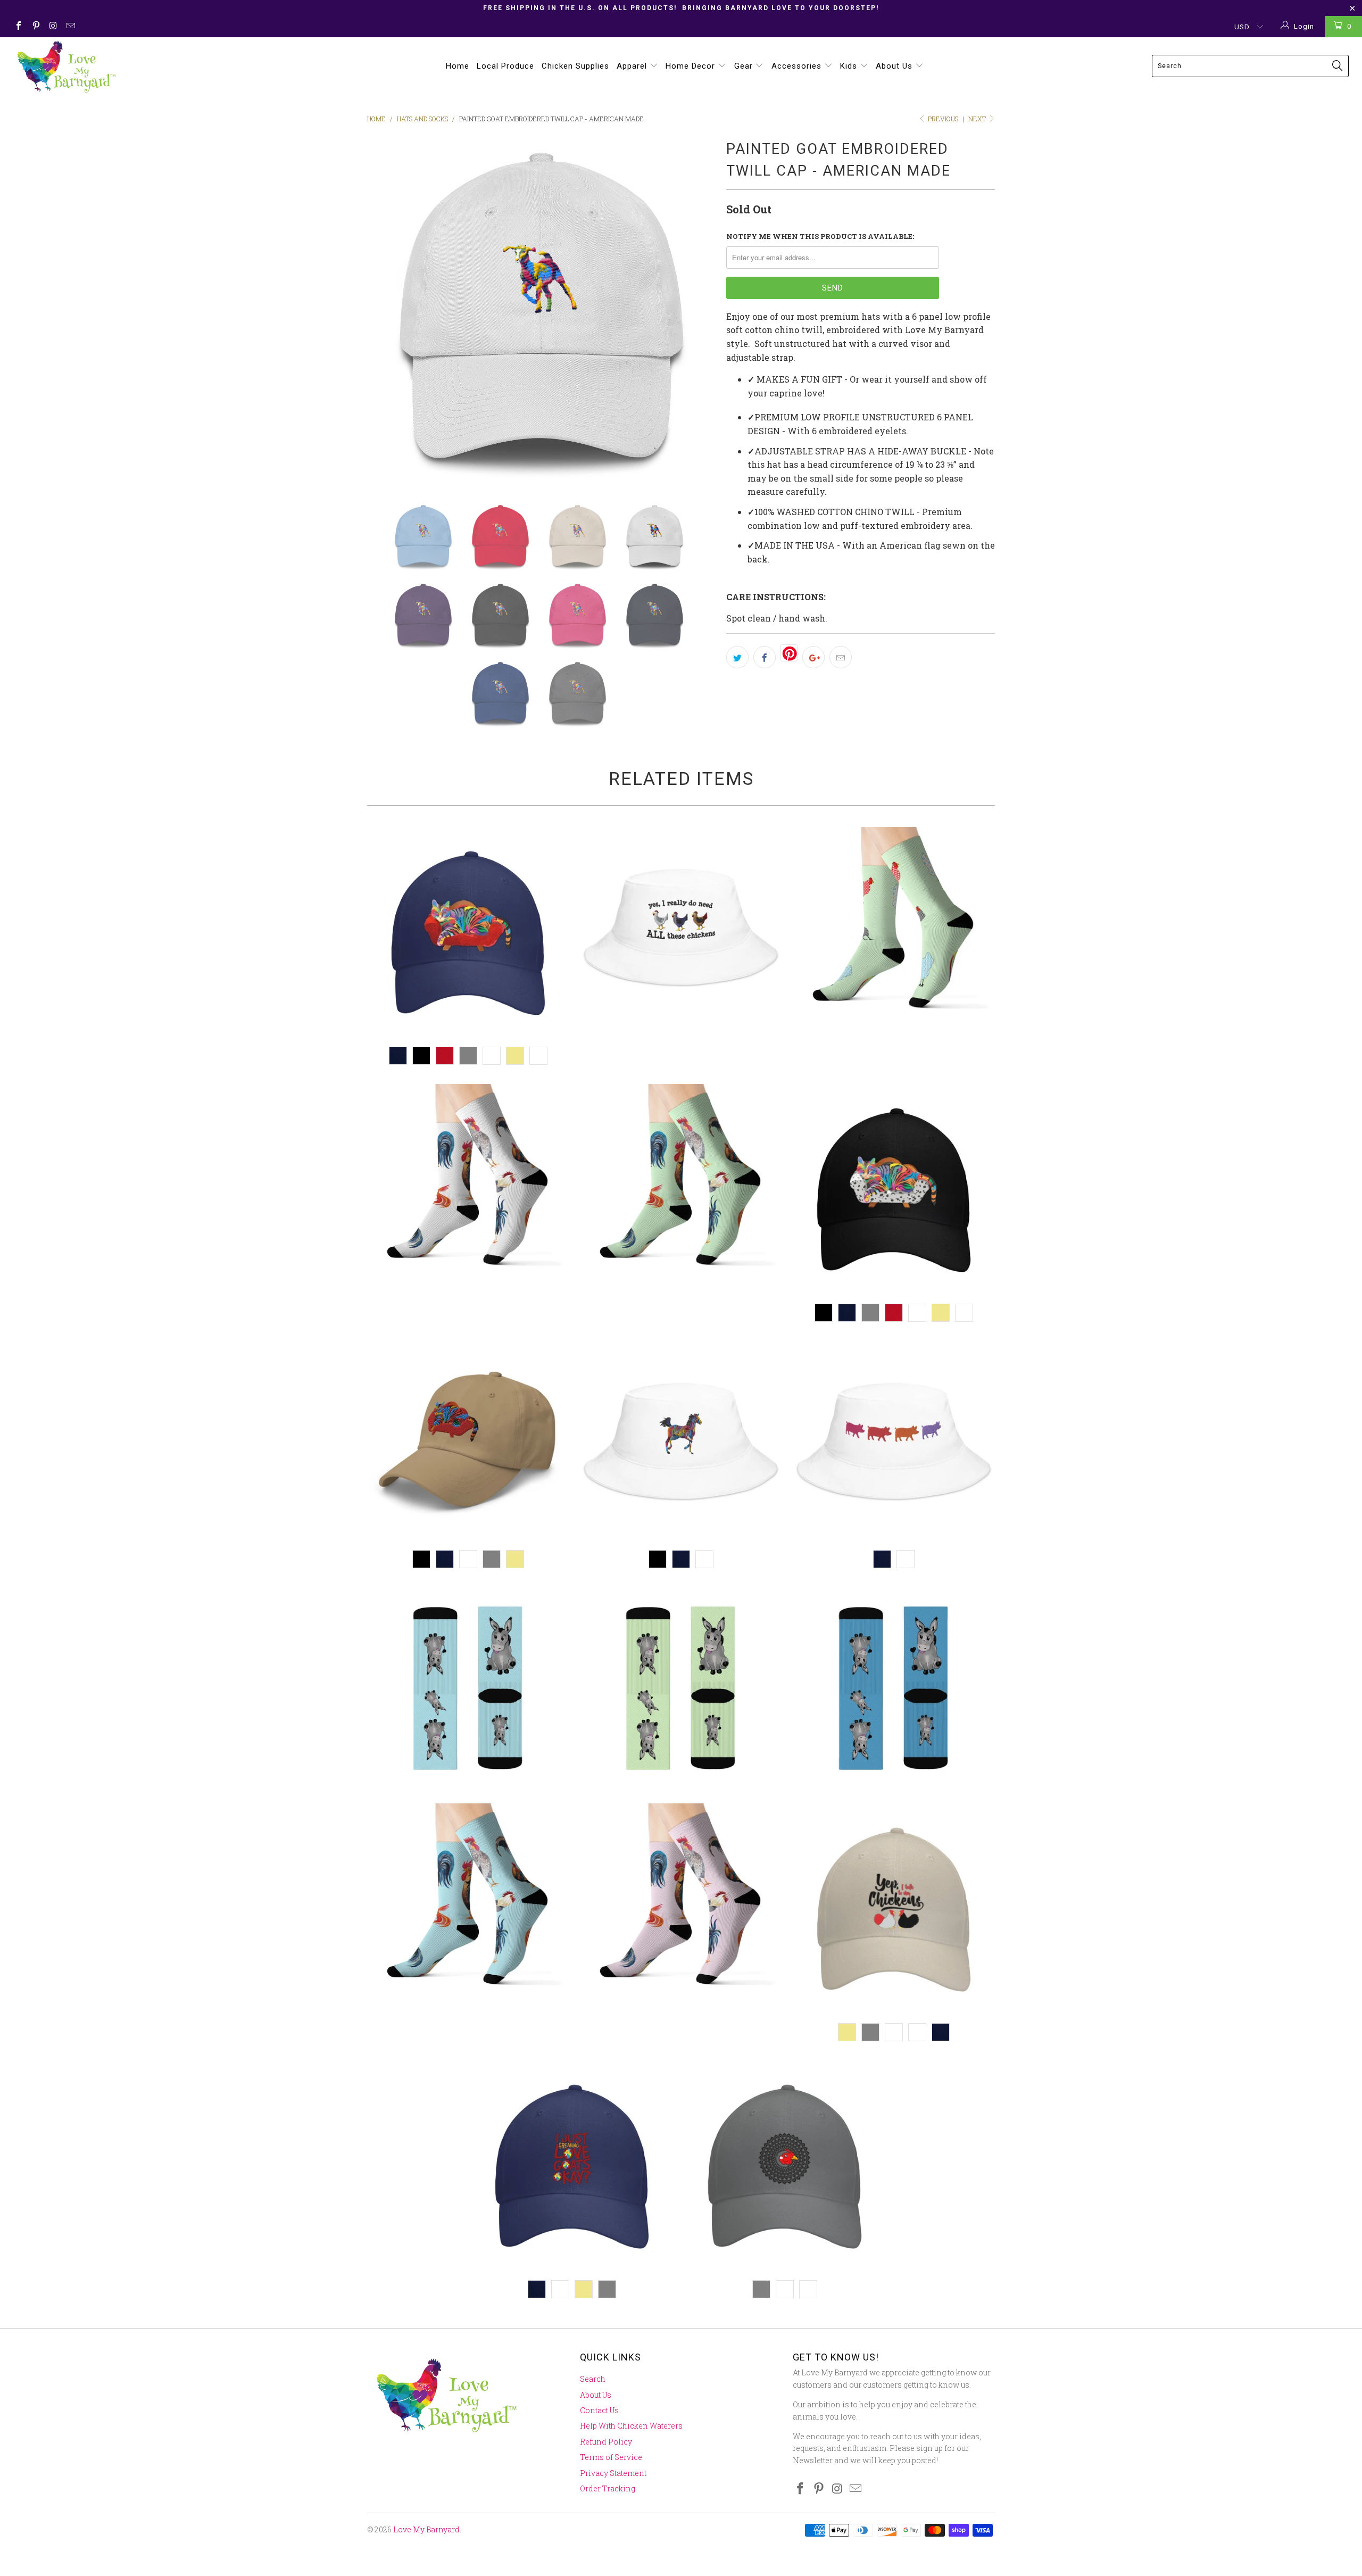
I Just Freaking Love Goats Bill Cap (572, 2167)
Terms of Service (611, 2457)
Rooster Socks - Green (681, 1185)
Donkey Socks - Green (681, 1689)
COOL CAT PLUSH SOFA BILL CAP (468, 1442)
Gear (745, 66)
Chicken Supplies (575, 66)
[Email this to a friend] (841, 657)
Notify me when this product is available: (820, 236)
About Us (895, 66)
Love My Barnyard (426, 2529)
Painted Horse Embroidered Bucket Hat (681, 1442)
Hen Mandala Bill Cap (785, 2167)
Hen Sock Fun (894, 928)
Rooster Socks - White (468, 1185)
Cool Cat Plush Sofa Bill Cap (468, 933)
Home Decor (692, 66)
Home (458, 66)
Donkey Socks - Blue (894, 1689)
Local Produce (505, 66)
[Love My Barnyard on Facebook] (18, 27)
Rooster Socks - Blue (468, 1904)
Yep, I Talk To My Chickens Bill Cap (894, 1910)
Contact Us (599, 2410)
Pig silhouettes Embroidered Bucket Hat (894, 1442)
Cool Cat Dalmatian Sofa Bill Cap (894, 1190)
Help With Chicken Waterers (631, 2426)
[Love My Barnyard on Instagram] (53, 27)
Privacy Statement (613, 2473)
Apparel (633, 66)
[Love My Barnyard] (114, 67)
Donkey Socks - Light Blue (468, 1689)
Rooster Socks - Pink (681, 1904)
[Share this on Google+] (813, 657)
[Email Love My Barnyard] (70, 27)
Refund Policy (606, 2442)
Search (593, 2379)
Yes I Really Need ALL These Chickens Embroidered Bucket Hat (681, 928)
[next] (697, 310)
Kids (850, 66)
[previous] (386, 310)
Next (978, 119)
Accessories (798, 66)
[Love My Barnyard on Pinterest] (35, 27)
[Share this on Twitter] (737, 657)
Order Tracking (608, 2488)
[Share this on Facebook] (765, 657)
